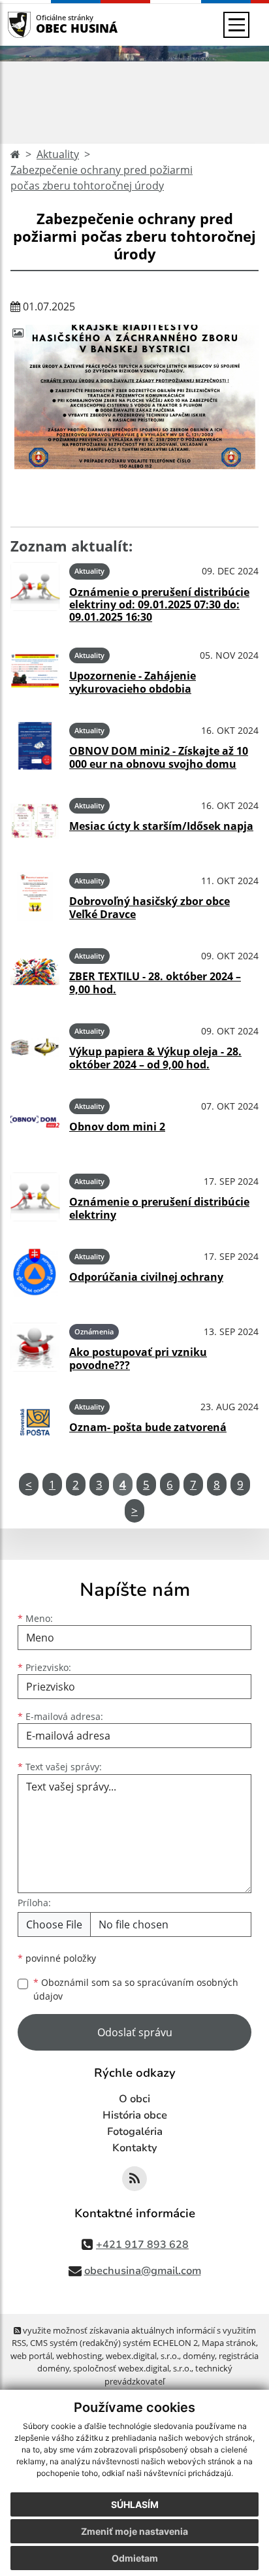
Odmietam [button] (135, 2558)
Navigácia (39, 25)
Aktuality (58, 154)
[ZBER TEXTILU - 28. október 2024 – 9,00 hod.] (35, 971)
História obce (135, 2115)
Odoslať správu (135, 2032)
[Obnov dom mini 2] (35, 1122)
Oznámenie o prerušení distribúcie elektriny (159, 1208)
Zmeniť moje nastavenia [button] (134, 2531)
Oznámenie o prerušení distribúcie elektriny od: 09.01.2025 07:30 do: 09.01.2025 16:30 (159, 604)
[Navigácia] (236, 25)
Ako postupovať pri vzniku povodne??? (138, 1358)
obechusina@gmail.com (143, 2271)
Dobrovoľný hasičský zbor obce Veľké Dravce (150, 907)
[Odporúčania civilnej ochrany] (35, 1272)
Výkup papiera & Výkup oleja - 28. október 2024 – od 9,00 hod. (155, 1058)
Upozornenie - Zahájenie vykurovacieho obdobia (133, 682)
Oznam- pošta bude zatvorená (148, 1427)
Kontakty (135, 2148)
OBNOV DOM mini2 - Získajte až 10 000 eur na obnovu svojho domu (159, 757)
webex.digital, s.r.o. (142, 2356)
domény (199, 2356)
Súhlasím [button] (135, 2504)
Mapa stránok (229, 2343)
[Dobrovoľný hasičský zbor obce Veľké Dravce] (35, 896)
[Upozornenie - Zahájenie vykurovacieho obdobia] (35, 671)
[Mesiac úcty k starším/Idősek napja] (35, 821)
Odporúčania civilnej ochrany (146, 1277)
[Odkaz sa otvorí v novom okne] (134, 2179)
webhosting (79, 2356)
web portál (31, 2356)
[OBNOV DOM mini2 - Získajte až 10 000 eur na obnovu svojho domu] (35, 746)
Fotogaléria (135, 2132)
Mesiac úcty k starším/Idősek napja (161, 826)
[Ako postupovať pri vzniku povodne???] (35, 1347)
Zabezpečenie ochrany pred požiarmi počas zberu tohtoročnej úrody (102, 178)
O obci (134, 2099)
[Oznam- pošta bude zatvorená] (35, 1422)
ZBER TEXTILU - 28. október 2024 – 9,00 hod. (155, 983)
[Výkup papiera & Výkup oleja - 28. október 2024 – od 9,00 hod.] (35, 1047)
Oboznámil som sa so (136, 1989)
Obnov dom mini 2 (117, 1127)
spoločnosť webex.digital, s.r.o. (132, 2368)
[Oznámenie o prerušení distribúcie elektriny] (35, 1197)
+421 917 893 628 (142, 2245)
